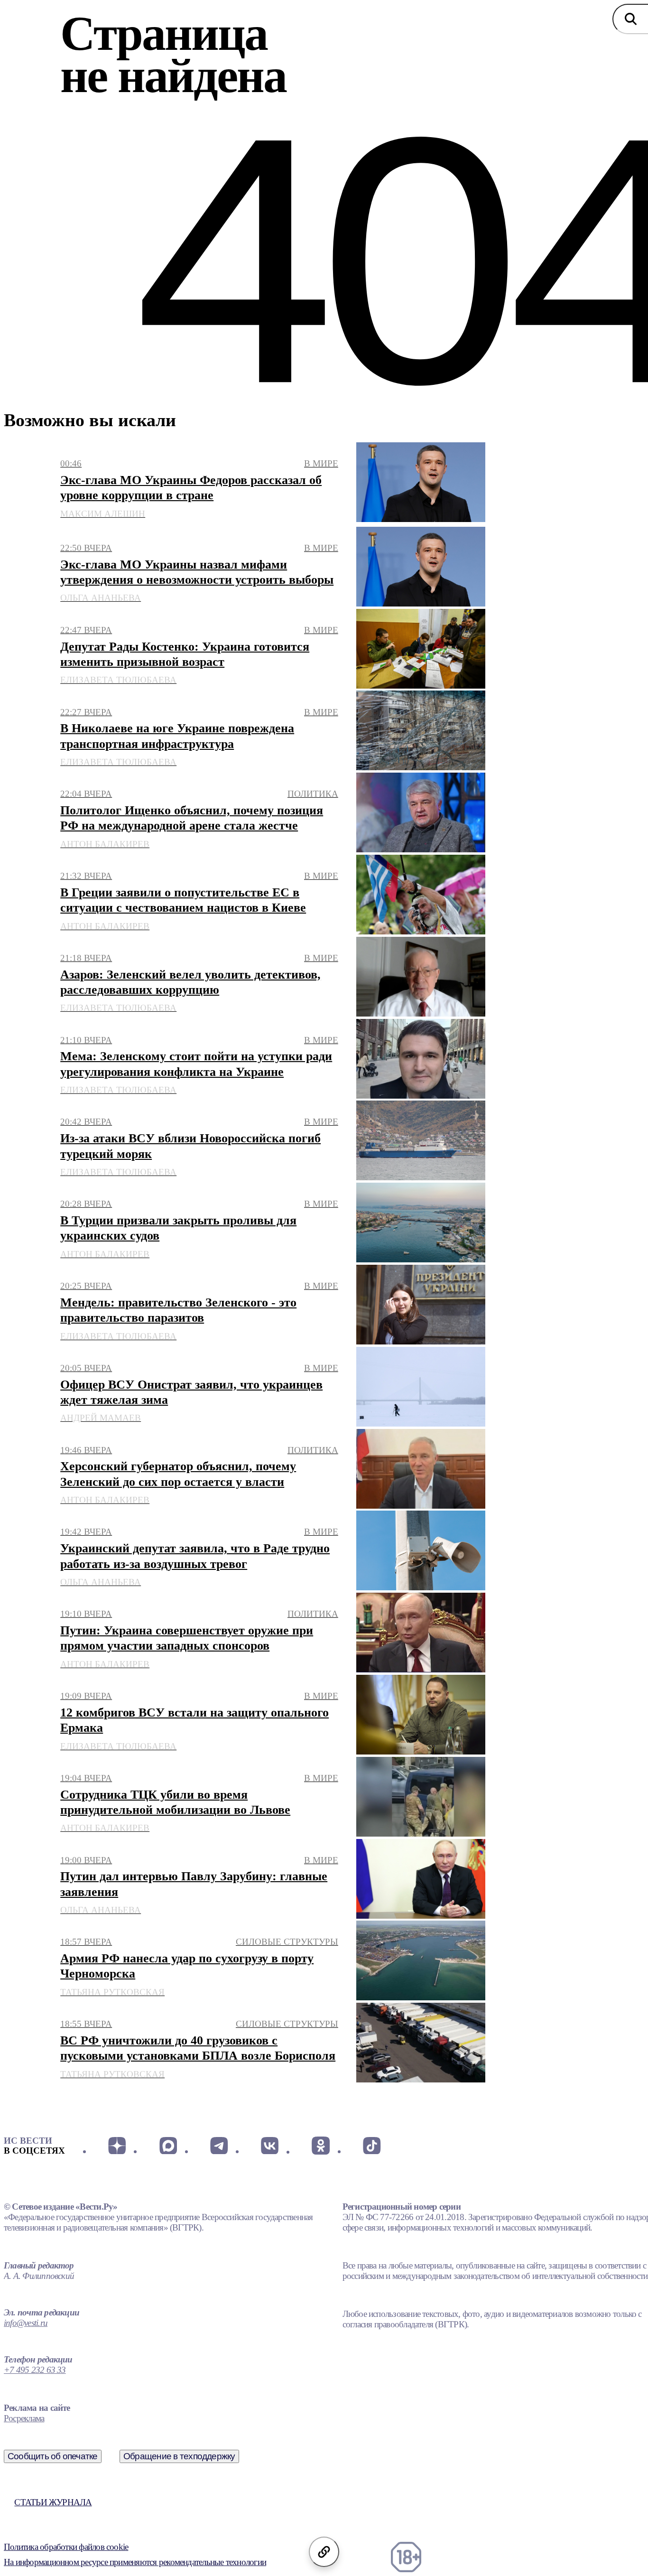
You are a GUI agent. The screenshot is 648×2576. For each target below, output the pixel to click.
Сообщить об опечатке (53, 2456)
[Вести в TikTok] (372, 2146)
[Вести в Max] (168, 2146)
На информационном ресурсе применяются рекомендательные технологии (135, 2562)
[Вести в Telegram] (219, 2146)
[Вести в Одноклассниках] (320, 2146)
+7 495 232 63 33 (35, 2370)
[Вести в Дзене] (117, 2146)
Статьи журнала (53, 2502)
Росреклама (24, 2418)
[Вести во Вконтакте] (270, 2146)
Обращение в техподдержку (179, 2456)
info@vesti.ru (26, 2323)
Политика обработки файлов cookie (66, 2547)
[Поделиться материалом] (324, 2552)
